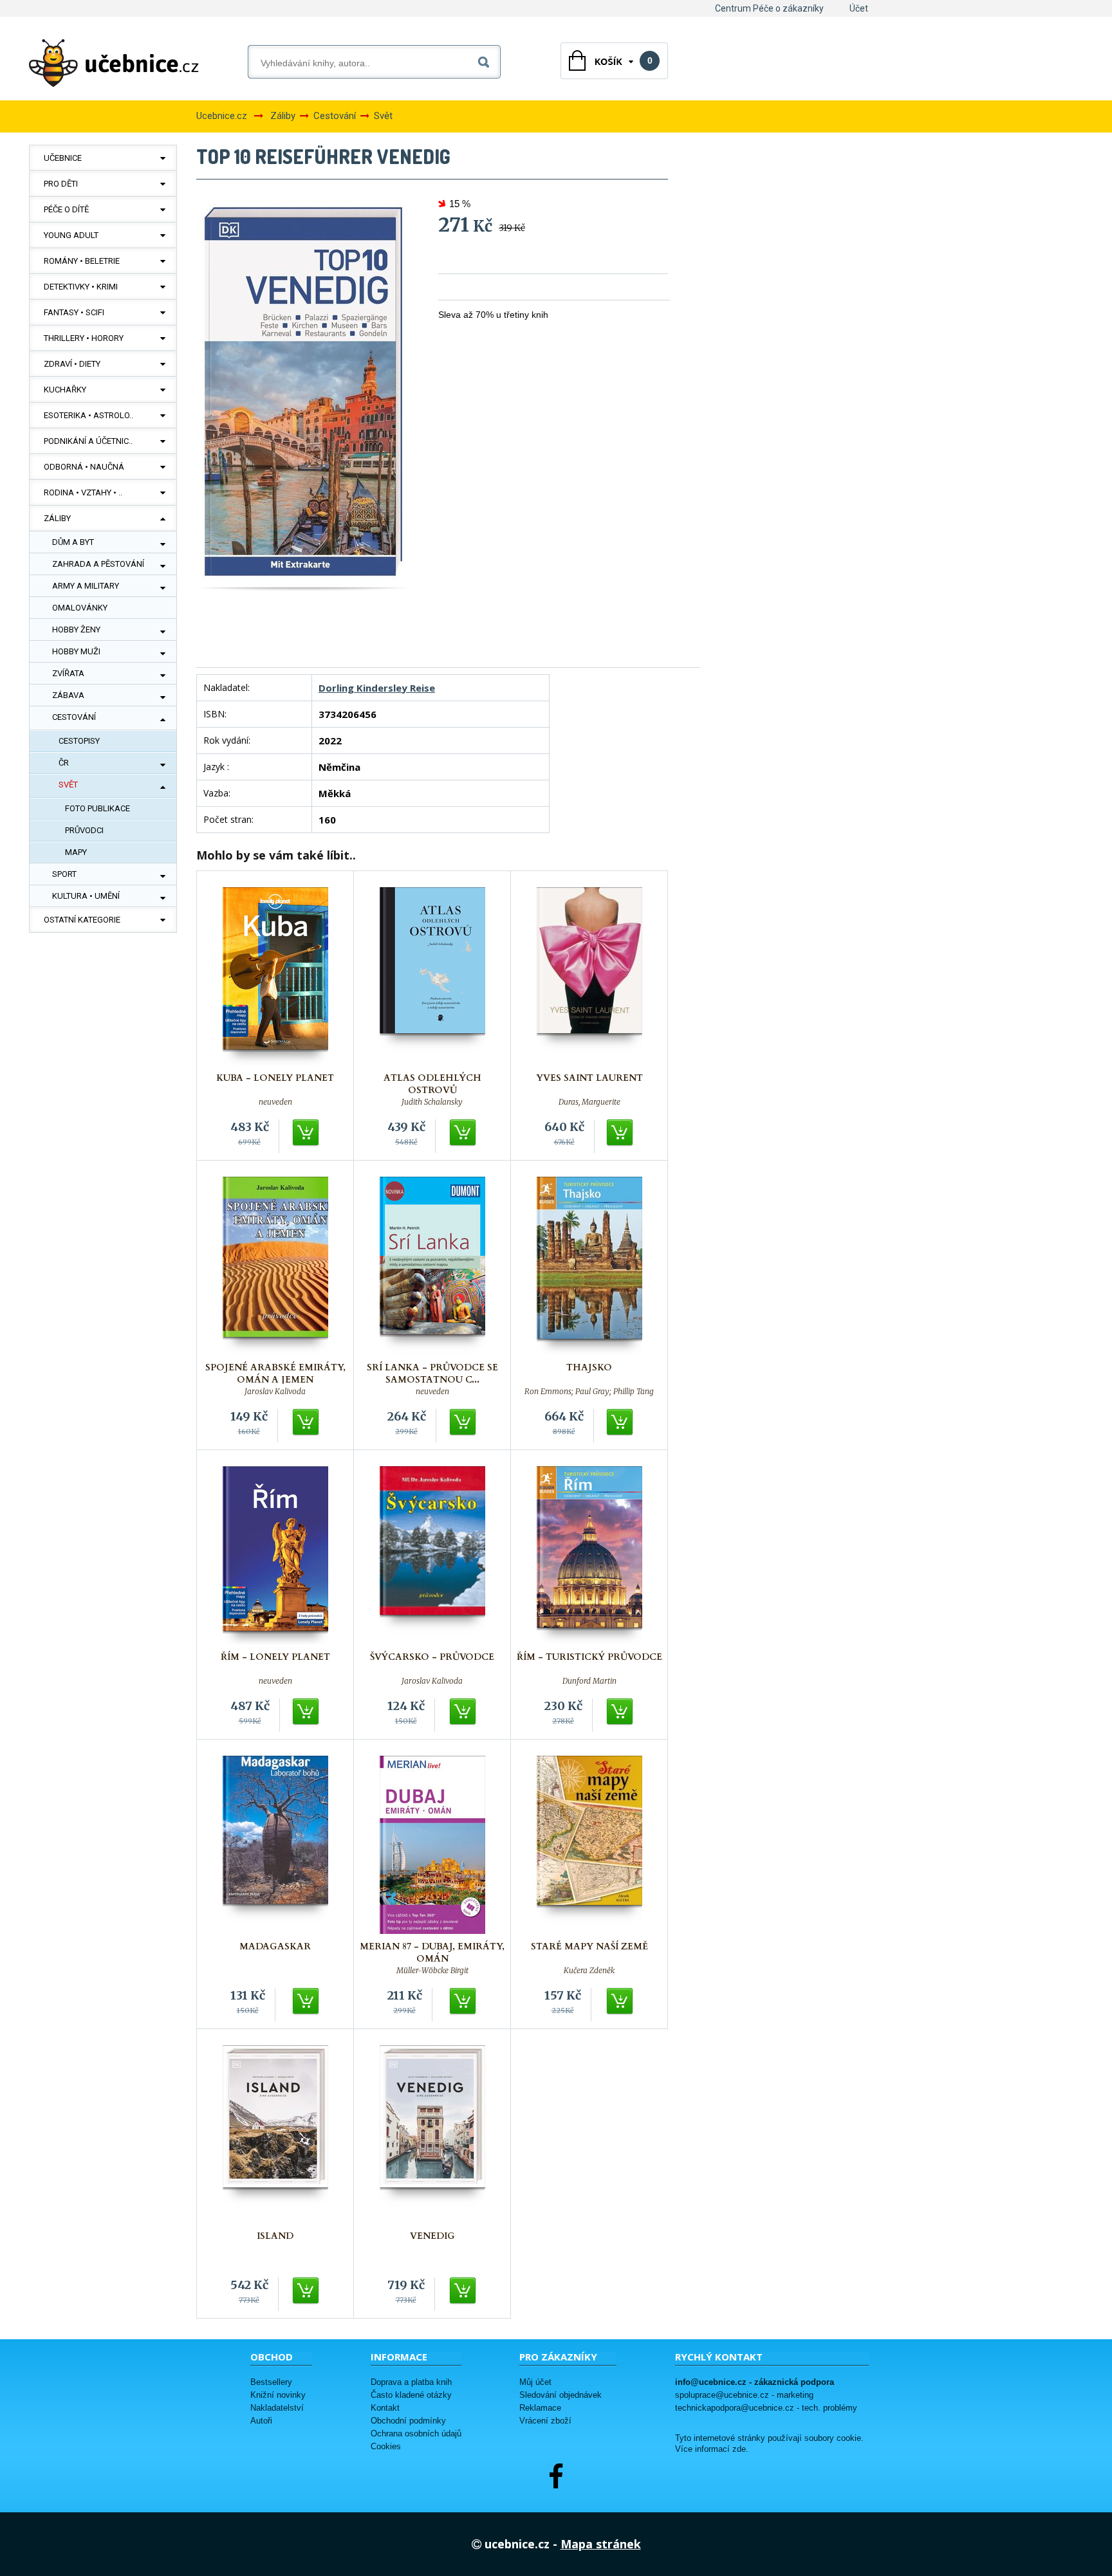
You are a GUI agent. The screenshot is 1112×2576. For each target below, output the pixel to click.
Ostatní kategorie (82, 920)
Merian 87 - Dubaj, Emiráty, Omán (432, 1953)
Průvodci (84, 830)
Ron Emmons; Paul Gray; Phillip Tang (589, 1392)
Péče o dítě (66, 209)
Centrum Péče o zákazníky (769, 8)
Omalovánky (80, 608)
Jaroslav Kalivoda (275, 1392)
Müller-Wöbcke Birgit (432, 1971)
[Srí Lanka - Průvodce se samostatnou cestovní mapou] (432, 1266)
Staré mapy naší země (589, 1946)
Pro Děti (61, 184)
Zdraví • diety (72, 364)
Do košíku (306, 1133)
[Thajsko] (589, 1266)
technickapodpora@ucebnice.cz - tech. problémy (766, 2408)
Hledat (486, 60)
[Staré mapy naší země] (589, 1845)
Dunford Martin (589, 1681)
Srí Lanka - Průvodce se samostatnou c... (432, 1374)
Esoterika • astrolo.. (88, 415)
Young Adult (71, 235)
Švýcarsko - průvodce (432, 1657)
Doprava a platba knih (411, 2382)
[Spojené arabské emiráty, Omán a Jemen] (275, 1266)
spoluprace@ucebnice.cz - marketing (744, 2395)
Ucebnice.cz (222, 116)
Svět (68, 785)
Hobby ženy (76, 630)
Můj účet (535, 2382)
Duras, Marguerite (589, 1102)
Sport (64, 874)
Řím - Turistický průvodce (589, 1657)
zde (739, 2449)
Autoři (261, 2421)
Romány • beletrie (82, 261)
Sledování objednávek (561, 2395)
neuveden (275, 1102)
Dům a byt (73, 542)
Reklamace (540, 2408)
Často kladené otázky (411, 2395)
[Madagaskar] (275, 1845)
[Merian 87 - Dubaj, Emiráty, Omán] (432, 1845)
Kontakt (385, 2408)
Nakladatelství (277, 2408)
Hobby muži (76, 651)
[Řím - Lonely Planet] (275, 1555)
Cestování (74, 717)
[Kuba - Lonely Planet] (275, 976)
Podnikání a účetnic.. (88, 441)
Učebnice (63, 158)
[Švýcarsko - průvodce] (432, 1555)
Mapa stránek (601, 2544)
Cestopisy (79, 741)
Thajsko (589, 1367)
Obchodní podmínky (408, 2421)
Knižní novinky (278, 2395)
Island (275, 2236)
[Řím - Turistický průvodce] (589, 1555)
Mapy (76, 852)
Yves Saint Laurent (589, 1078)
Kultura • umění (86, 896)
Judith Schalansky (432, 1102)
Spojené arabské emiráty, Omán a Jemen (275, 1374)
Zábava (68, 695)
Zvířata (68, 673)
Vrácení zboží (545, 2421)
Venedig (432, 2236)
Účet (859, 8)
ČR (64, 763)
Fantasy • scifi (74, 312)
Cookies (386, 2446)
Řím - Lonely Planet (275, 1657)
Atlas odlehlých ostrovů (432, 1084)
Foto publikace (97, 808)
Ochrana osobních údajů (416, 2433)
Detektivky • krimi (81, 287)
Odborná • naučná (84, 467)
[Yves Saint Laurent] (589, 976)
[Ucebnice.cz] (114, 63)
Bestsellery (271, 2382)
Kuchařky (65, 390)
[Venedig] (432, 2134)
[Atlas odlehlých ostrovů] (432, 976)
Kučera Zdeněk (589, 1971)
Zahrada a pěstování (98, 564)
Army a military (86, 586)
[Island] (275, 2134)
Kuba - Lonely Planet (275, 1078)
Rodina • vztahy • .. (83, 492)
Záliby (57, 518)
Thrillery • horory (84, 338)
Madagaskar (275, 1946)
